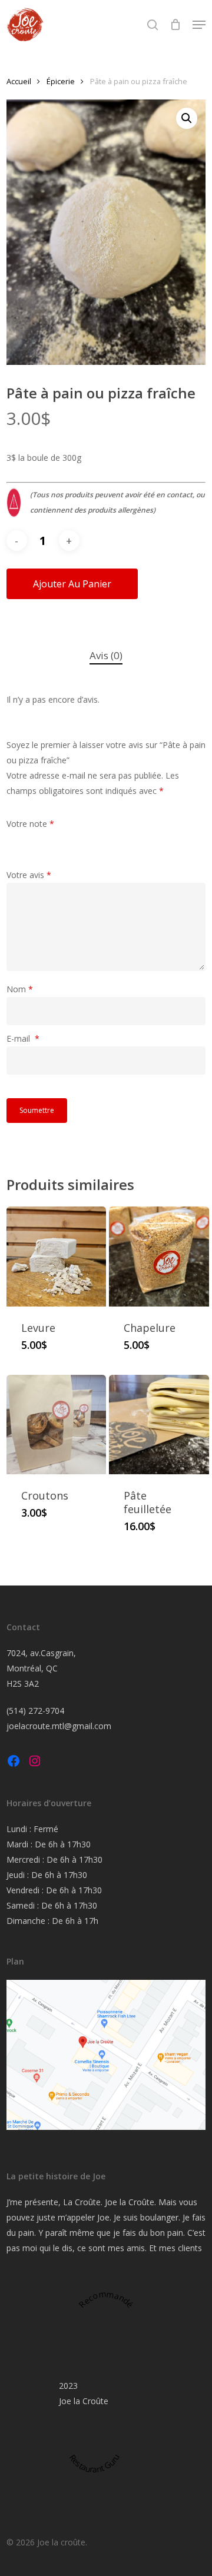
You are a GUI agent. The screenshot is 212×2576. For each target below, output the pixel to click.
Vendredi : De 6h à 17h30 (54, 1890)
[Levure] (57, 1257)
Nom (20, 989)
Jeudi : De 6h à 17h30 (47, 1875)
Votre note (30, 824)
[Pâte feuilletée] (159, 1425)
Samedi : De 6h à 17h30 (52, 1905)
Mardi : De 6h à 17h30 (49, 1844)
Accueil (19, 81)
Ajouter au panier (72, 584)
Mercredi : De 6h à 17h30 (54, 1859)
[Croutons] (57, 1425)
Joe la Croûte (84, 2401)
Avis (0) (106, 655)
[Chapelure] (159, 1257)
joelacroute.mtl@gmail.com (59, 1726)
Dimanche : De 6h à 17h (52, 1921)
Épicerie (61, 81)
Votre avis (29, 875)
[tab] (106, 656)
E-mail (23, 1038)
